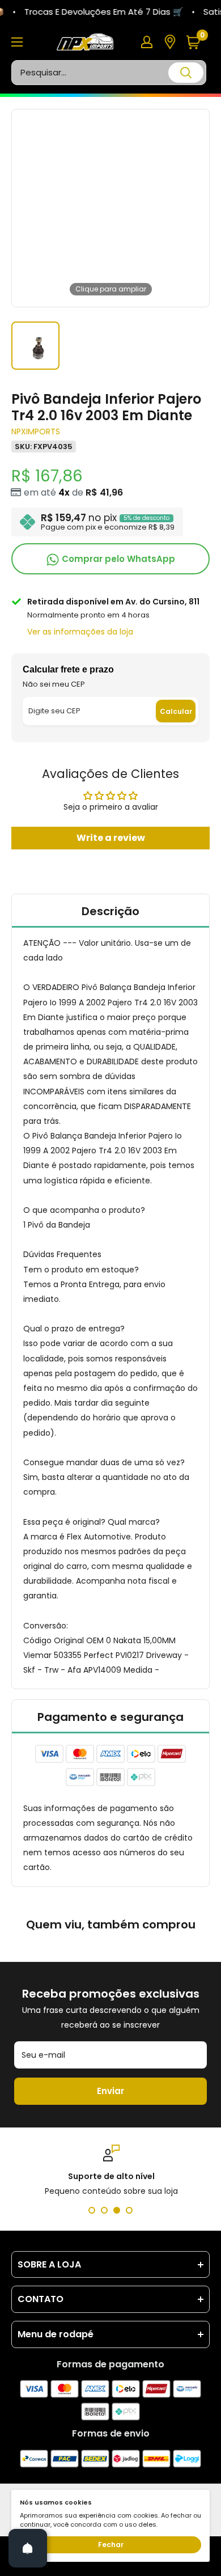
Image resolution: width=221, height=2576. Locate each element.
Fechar (111, 2545)
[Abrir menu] (17, 42)
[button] (197, 42)
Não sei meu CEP (54, 684)
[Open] (28, 2548)
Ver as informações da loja (80, 632)
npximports (36, 432)
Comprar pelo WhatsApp (117, 559)
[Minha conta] (147, 42)
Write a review (111, 838)
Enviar (110, 2091)
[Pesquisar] (186, 73)
